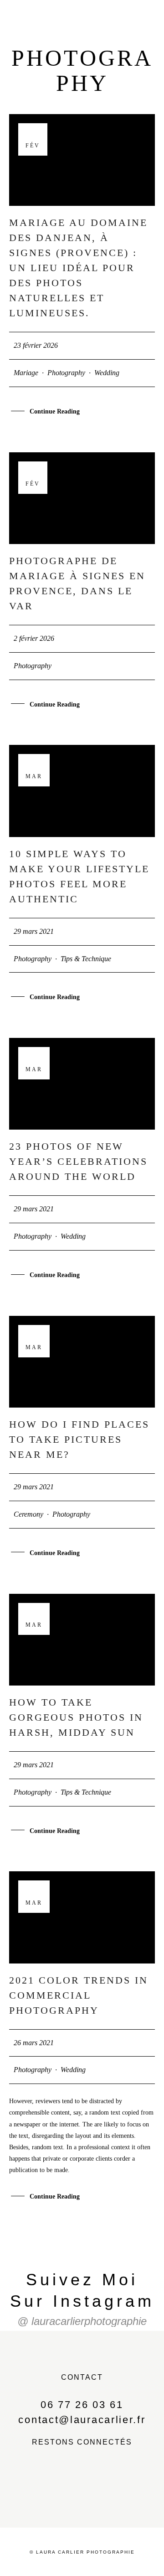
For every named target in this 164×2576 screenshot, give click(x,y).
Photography (66, 373)
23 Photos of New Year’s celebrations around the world (78, 1161)
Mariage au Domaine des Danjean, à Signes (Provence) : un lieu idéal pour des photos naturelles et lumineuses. (78, 268)
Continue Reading (55, 411)
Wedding (107, 373)
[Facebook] (61, 2483)
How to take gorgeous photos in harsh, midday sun (76, 1717)
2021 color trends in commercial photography (79, 1995)
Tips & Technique (86, 959)
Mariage (26, 373)
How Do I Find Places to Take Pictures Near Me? (79, 1439)
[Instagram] (103, 2483)
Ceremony (28, 1514)
